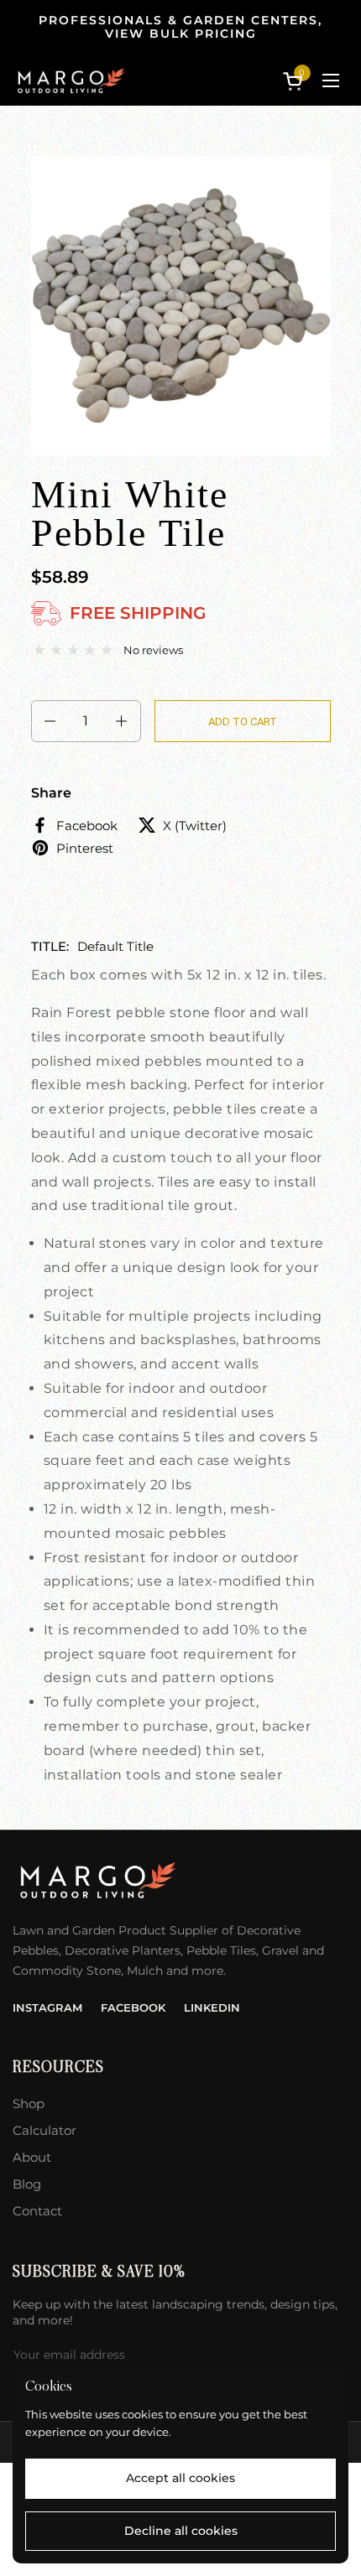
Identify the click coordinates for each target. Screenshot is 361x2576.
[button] (296, 81)
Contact (37, 2211)
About (32, 2157)
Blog (27, 2184)
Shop (29, 2103)
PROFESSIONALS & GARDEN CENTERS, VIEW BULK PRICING (180, 27)
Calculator (44, 2130)
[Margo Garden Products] (70, 80)
